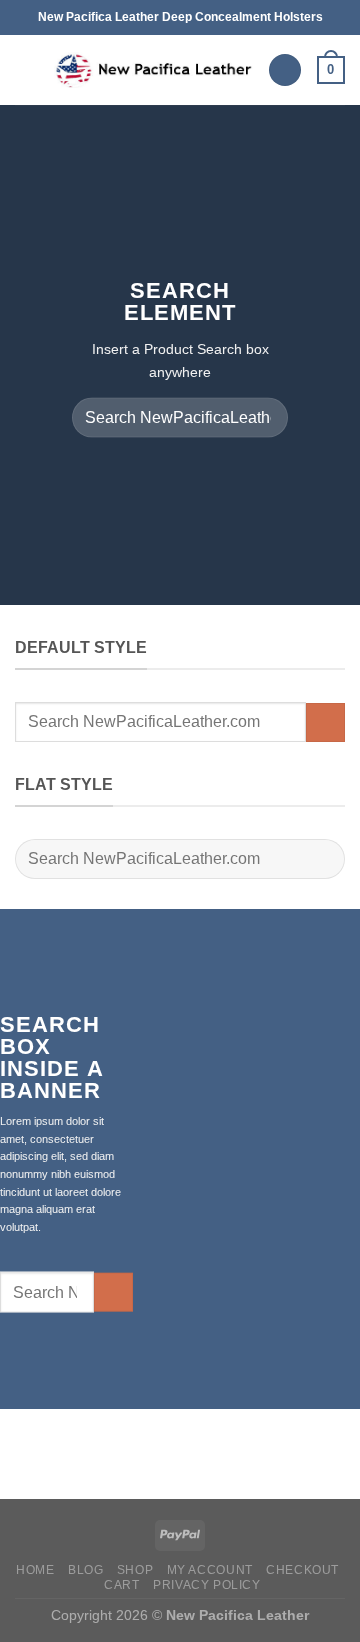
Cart (121, 1585)
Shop (135, 1570)
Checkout (302, 1570)
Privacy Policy (207, 1585)
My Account (210, 1570)
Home (35, 1570)
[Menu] (27, 69)
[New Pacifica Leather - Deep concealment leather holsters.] (153, 70)
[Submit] (264, 417)
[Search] (285, 70)
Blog (85, 1570)
